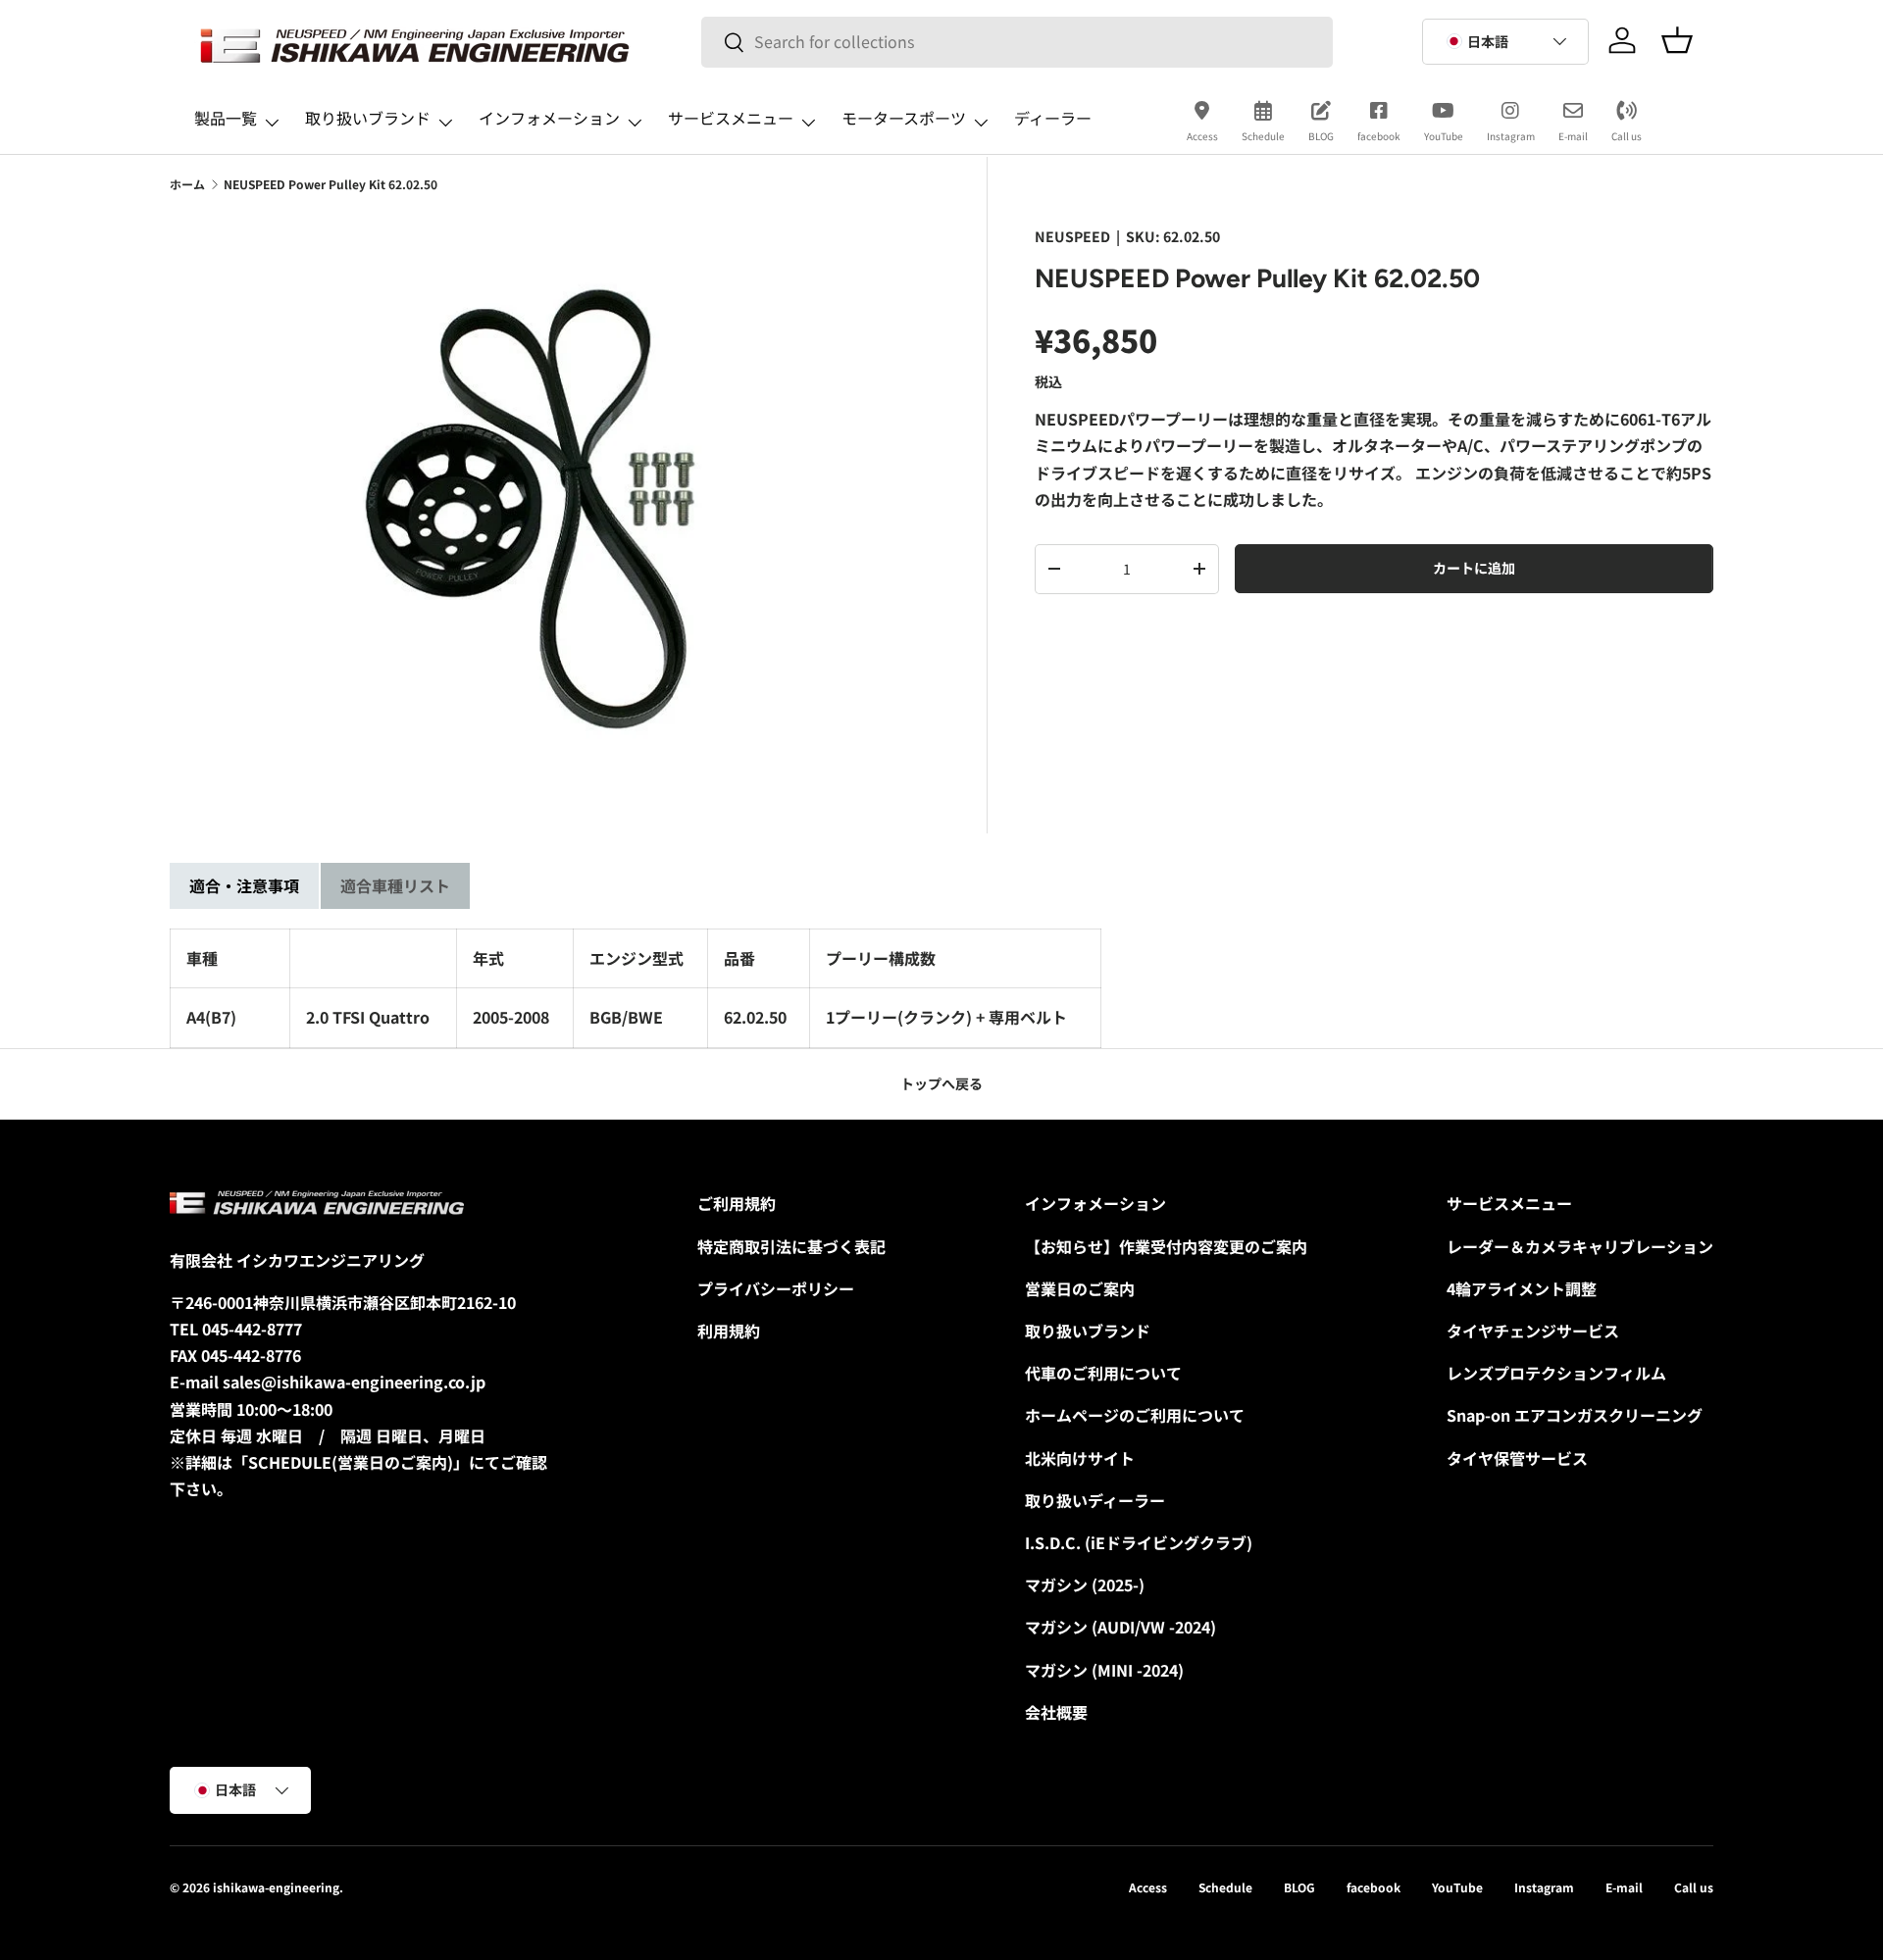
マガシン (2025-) (1085, 1584)
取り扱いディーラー (1095, 1500)
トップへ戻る (941, 1083)
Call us (1627, 136)
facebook (1379, 136)
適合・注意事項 (244, 885)
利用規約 (729, 1331)
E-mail (1573, 136)
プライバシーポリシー (776, 1288)
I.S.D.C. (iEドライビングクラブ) (1139, 1542)
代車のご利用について (1103, 1373)
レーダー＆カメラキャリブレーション (1580, 1246)
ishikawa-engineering (276, 1887)
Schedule (1263, 136)
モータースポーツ (904, 118)
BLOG (1321, 136)
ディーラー (1053, 118)
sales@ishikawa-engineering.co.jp (354, 1382)
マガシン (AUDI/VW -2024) (1120, 1627)
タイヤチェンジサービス (1533, 1331)
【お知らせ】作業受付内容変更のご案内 (1166, 1246)
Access (1202, 136)
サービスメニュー (731, 118)
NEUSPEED (1072, 236)
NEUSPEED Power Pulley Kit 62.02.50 (331, 184)
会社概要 (1056, 1712)
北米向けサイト (1080, 1458)
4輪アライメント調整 (1522, 1288)
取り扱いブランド (368, 118)
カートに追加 (1474, 568)
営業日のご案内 (1080, 1288)
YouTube (1444, 136)
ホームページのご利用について (1135, 1415)
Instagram (1511, 136)
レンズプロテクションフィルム (1556, 1373)
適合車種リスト (395, 885)
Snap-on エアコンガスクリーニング (1575, 1415)
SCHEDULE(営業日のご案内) (351, 1462)
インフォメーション (549, 118)
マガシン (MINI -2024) (1104, 1670)
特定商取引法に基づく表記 (791, 1246)
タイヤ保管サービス (1517, 1458)
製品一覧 (226, 118)
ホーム (187, 184)
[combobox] (1018, 42)
